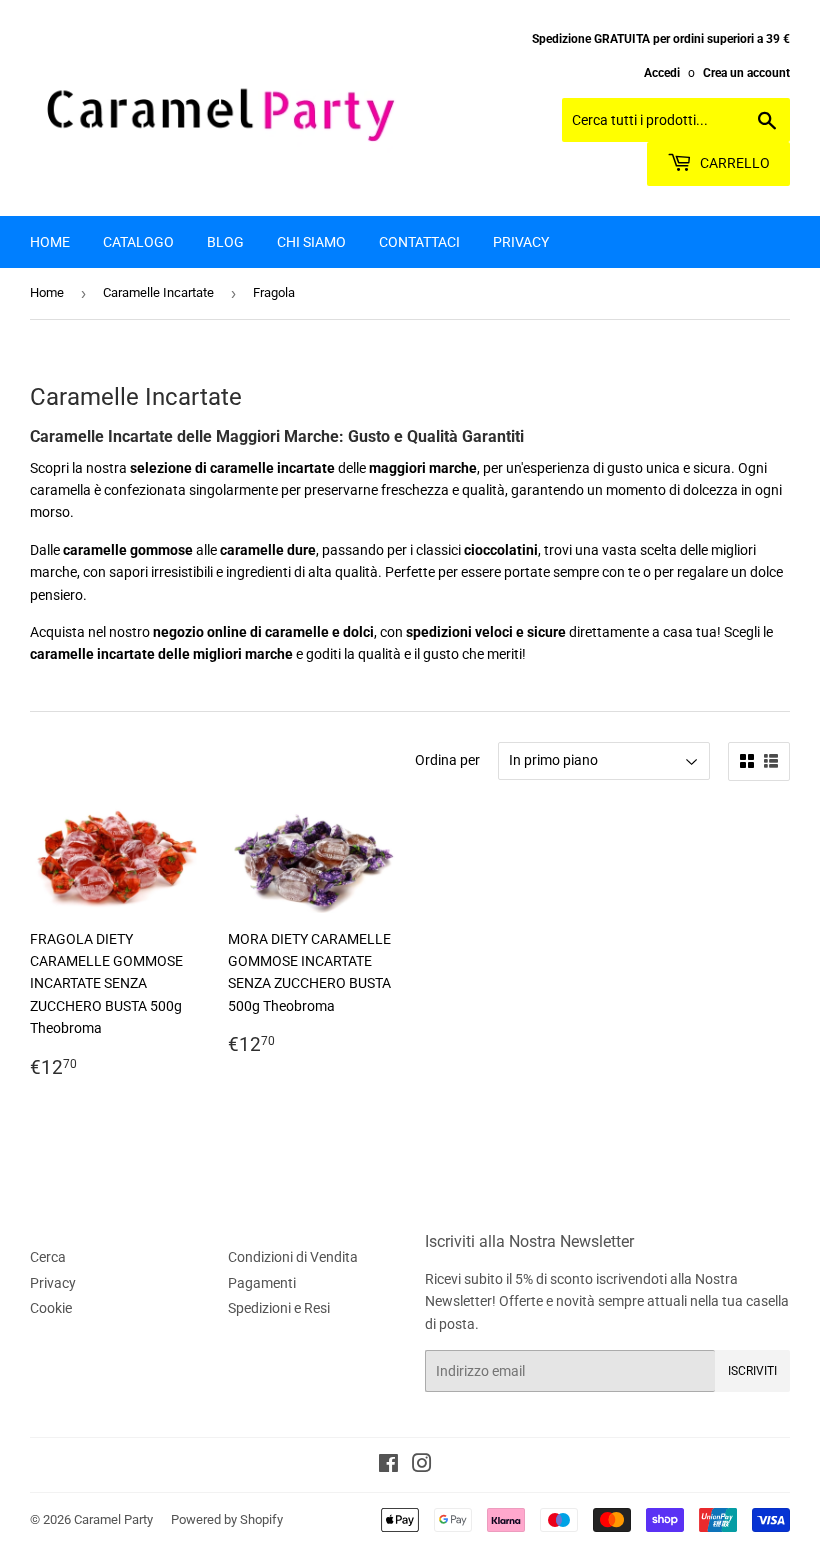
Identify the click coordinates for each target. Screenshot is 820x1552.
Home (50, 242)
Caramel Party (113, 1519)
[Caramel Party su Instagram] (422, 1466)
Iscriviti (752, 1371)
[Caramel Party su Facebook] (388, 1466)
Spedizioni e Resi (279, 1308)
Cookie (51, 1308)
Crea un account (746, 73)
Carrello (733, 163)
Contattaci (419, 242)
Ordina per (447, 760)
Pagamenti (262, 1283)
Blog (225, 242)
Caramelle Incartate (158, 292)
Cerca (48, 1257)
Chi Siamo (311, 242)
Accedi (662, 73)
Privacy (521, 242)
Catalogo (138, 242)
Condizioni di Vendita (293, 1257)
